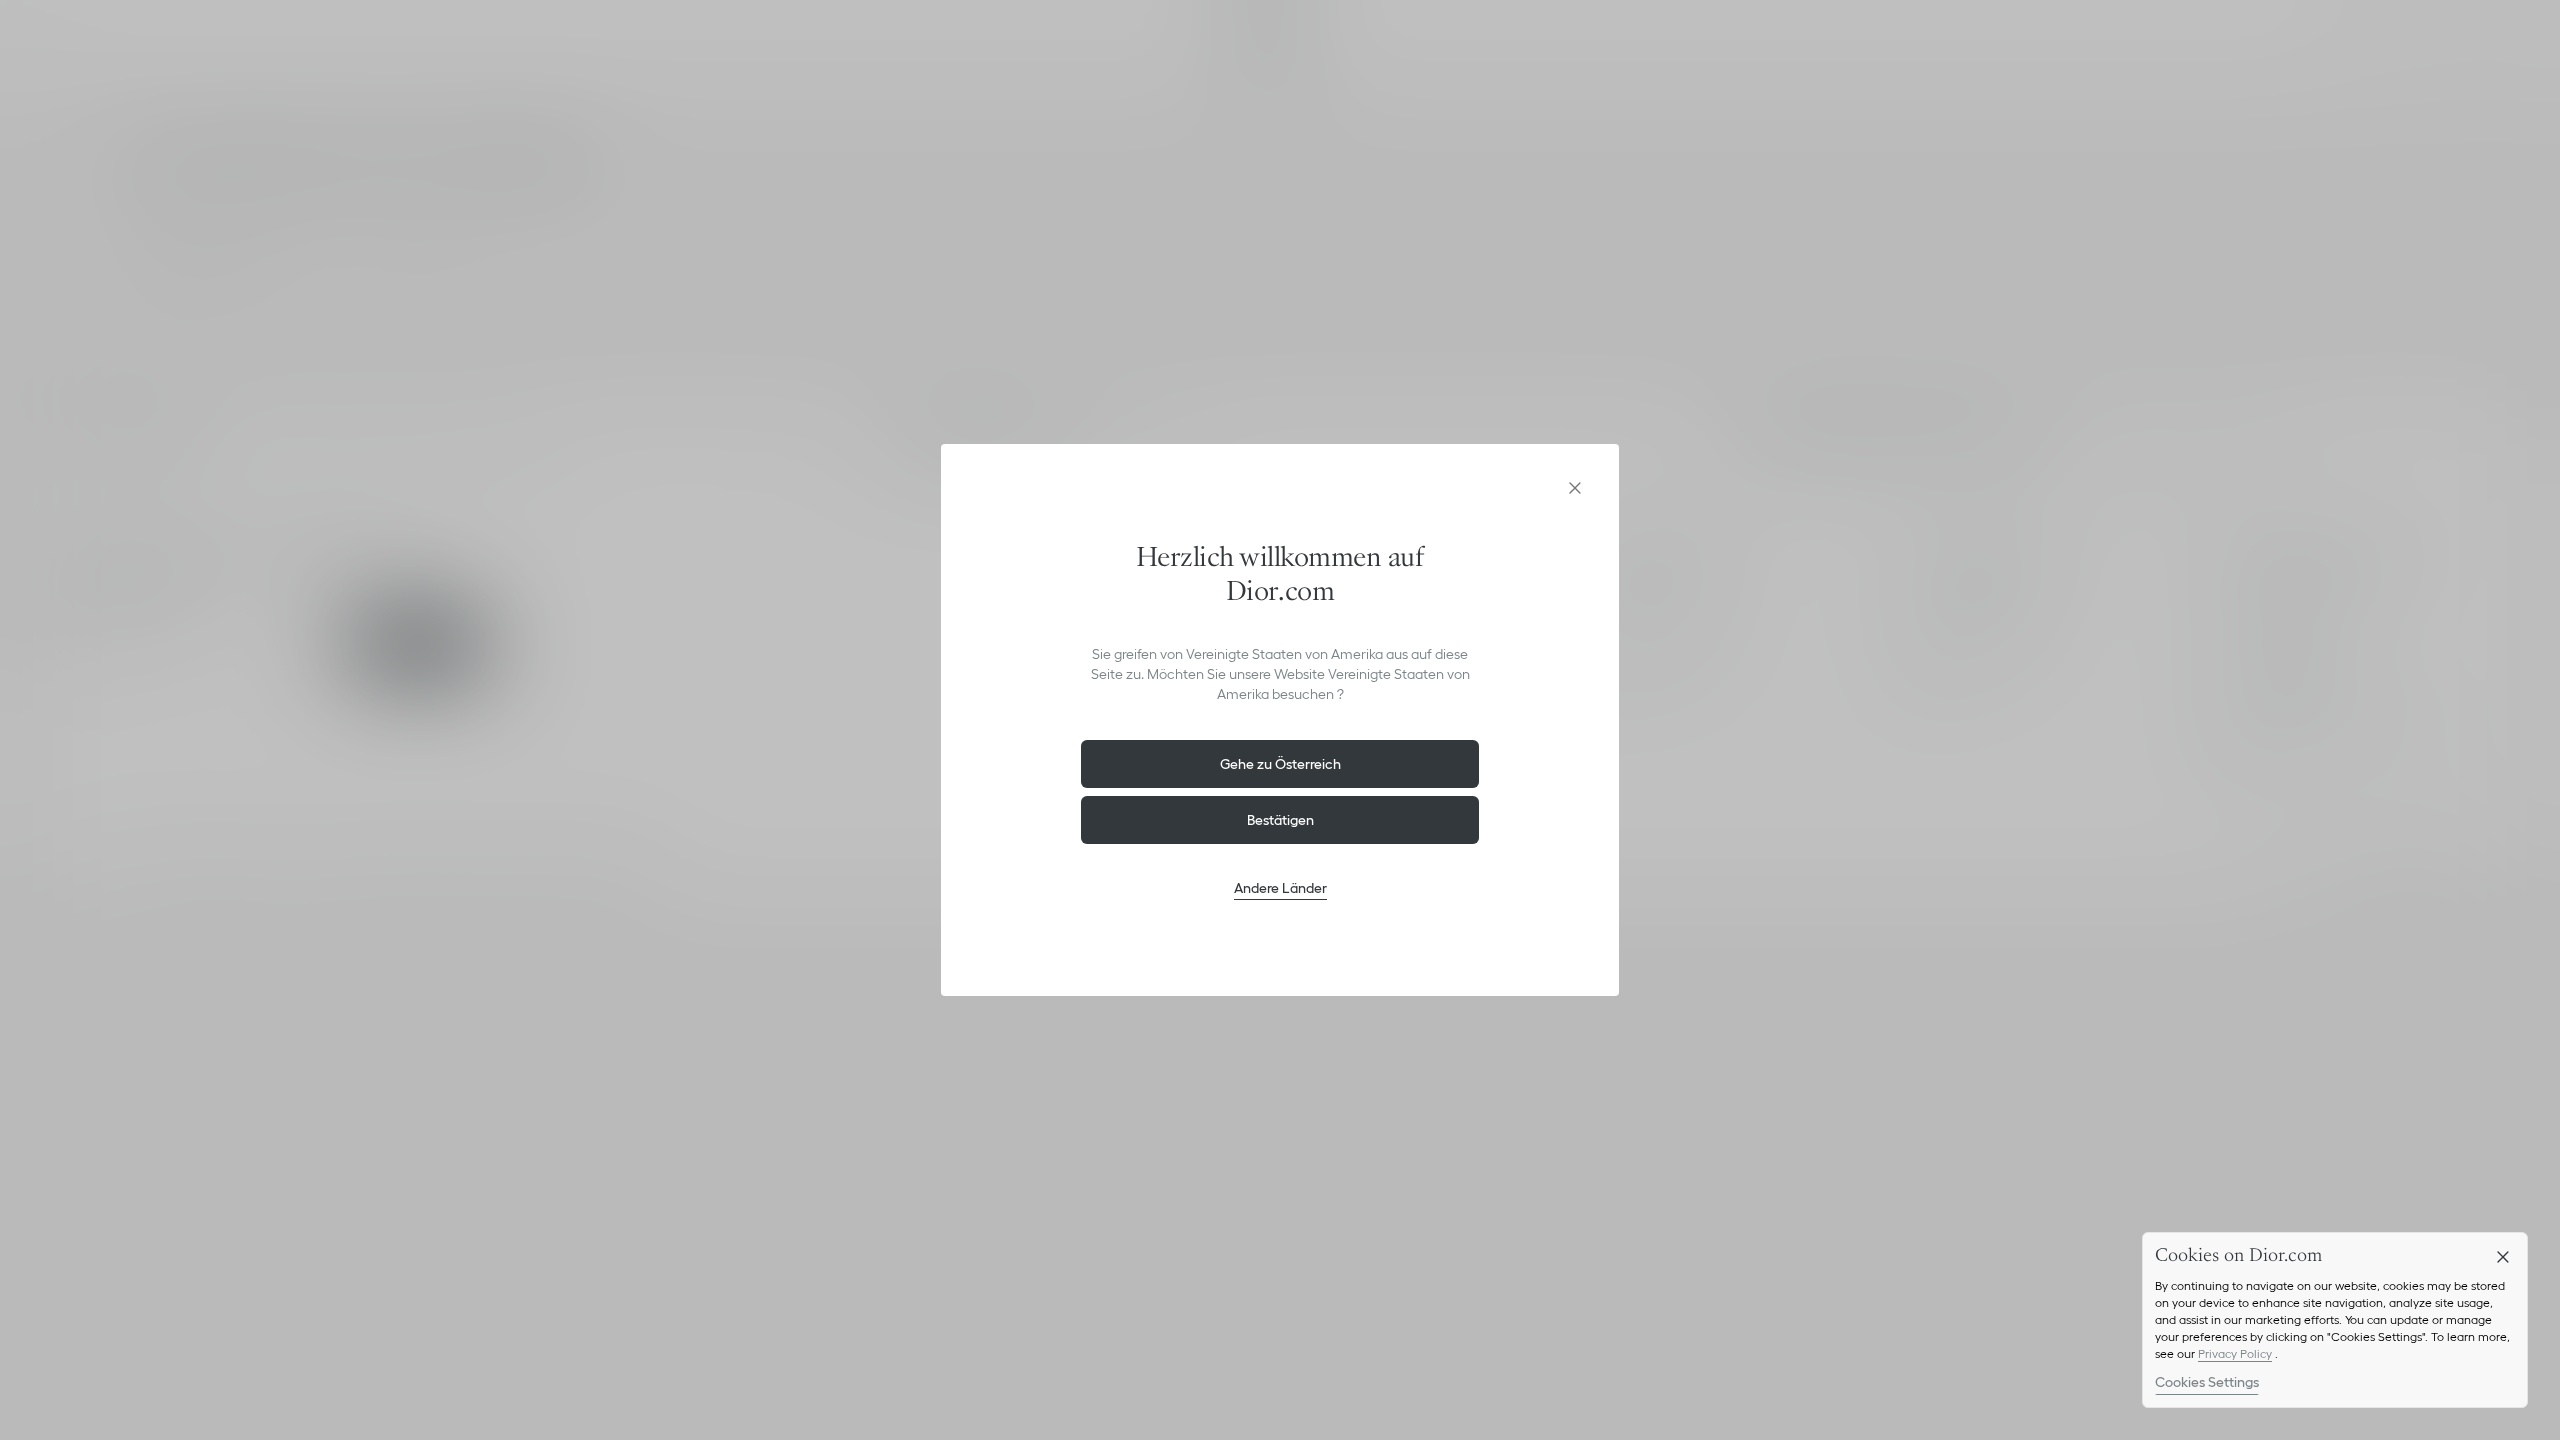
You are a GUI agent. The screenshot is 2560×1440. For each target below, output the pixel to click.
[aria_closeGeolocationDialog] (1575, 488)
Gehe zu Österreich (1280, 764)
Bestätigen (1280, 820)
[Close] (2503, 1257)
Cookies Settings (2207, 1382)
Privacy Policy (2235, 1353)
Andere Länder (1280, 888)
